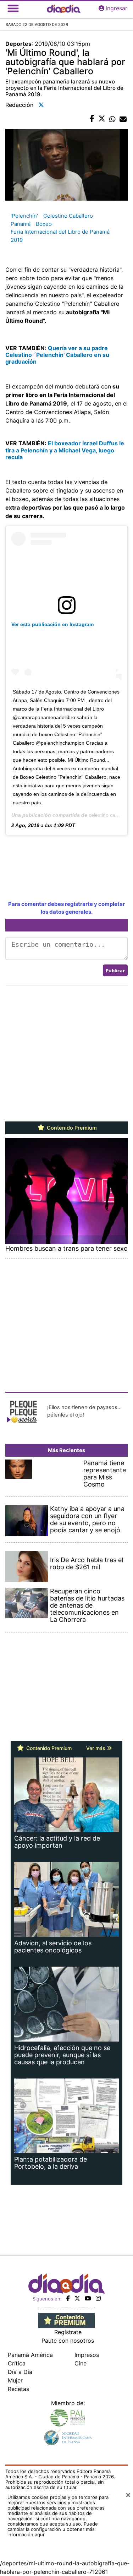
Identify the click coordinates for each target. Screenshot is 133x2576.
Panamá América (30, 2355)
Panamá (21, 224)
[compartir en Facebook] (92, 119)
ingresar (117, 8)
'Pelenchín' (24, 216)
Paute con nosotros (68, 2341)
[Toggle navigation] (13, 8)
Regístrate (68, 2332)
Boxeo (44, 224)
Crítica (17, 2363)
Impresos (87, 2355)
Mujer (15, 2380)
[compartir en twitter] (102, 119)
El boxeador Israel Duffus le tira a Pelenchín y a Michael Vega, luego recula (65, 450)
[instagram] (98, 2298)
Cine (81, 2363)
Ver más (96, 1748)
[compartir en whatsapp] (112, 119)
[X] (77, 2298)
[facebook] (68, 2298)
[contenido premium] (66, 2320)
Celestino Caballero (68, 216)
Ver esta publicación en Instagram (52, 624)
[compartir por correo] (123, 119)
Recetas (18, 2389)
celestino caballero (110, 815)
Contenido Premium (71, 1128)
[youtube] (88, 2298)
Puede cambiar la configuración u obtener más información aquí (53, 2529)
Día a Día (20, 2372)
